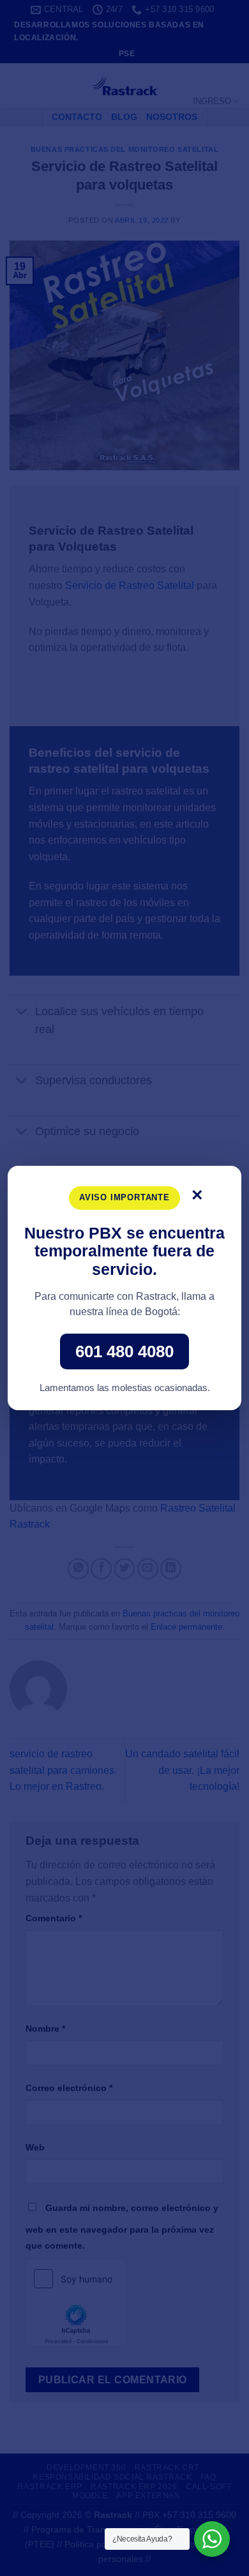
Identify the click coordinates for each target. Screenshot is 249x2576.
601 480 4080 (124, 1351)
